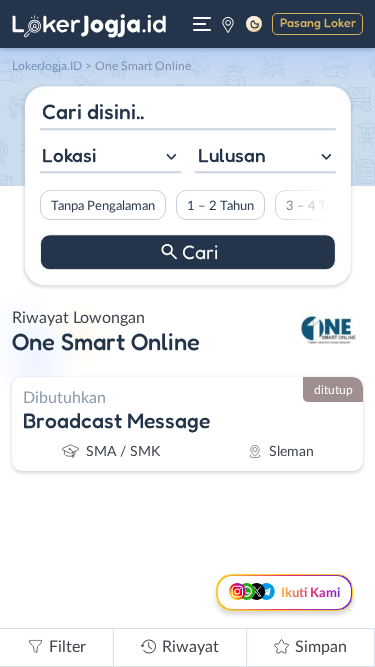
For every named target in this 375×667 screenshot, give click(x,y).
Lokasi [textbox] (69, 155)
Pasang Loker (318, 22)
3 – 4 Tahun (318, 206)
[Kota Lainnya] (228, 24)
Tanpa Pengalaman (102, 206)
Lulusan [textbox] (232, 155)
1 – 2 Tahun (219, 206)
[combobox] (109, 157)
